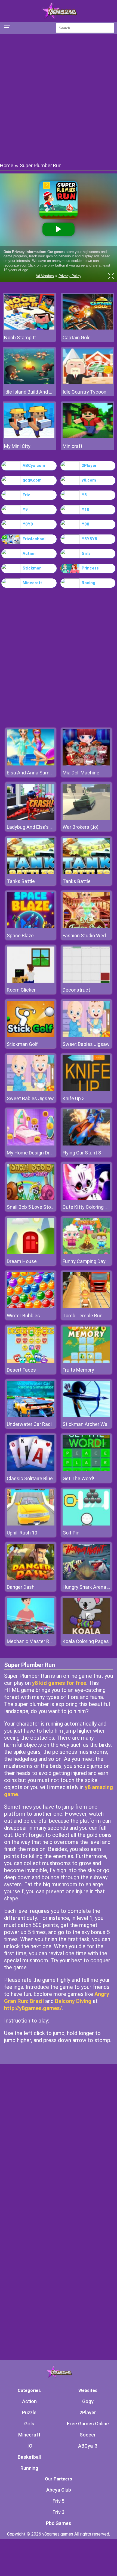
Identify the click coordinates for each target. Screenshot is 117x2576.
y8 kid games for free (59, 1683)
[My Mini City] (29, 437)
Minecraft (32, 583)
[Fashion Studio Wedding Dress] (86, 927)
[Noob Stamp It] (29, 328)
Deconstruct (76, 990)
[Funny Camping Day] (86, 1253)
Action (29, 553)
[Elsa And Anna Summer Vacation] (31, 764)
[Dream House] (31, 1253)
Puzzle (29, 2412)
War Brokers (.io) (81, 827)
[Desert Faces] (31, 1361)
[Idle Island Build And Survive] (29, 382)
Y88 (85, 524)
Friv (26, 495)
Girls (86, 553)
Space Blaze (20, 936)
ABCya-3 (88, 2446)
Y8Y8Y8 (89, 539)
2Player (89, 466)
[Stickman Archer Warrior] (86, 1415)
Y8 (84, 495)
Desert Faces (21, 1370)
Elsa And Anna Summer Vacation (43, 773)
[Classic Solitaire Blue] (31, 1470)
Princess (90, 568)
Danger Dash (21, 1587)
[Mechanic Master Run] (31, 1633)
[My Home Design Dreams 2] (31, 1144)
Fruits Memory (78, 1370)
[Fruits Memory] (86, 1361)
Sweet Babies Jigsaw (86, 1044)
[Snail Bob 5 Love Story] (31, 1198)
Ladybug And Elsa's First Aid (37, 827)
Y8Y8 (28, 524)
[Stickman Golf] (31, 1035)
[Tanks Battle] (31, 873)
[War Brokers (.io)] (86, 818)
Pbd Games (59, 2523)
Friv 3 (59, 2512)
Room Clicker (21, 990)
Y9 (25, 509)
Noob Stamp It (20, 338)
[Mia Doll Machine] (86, 764)
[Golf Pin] (86, 1524)
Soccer (88, 2435)
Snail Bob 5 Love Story (31, 1207)
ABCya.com (34, 466)
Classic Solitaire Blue (30, 1478)
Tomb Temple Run (83, 1316)
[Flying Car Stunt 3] (86, 1144)
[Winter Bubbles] (31, 1307)
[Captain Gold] (88, 328)
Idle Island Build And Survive (29, 392)
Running (29, 2468)
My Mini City (17, 446)
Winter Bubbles (23, 1316)
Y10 (85, 509)
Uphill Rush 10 (22, 1533)
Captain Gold (77, 338)
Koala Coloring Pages (86, 1641)
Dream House (22, 1261)
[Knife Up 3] (86, 1090)
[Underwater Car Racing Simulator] (31, 1415)
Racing (88, 583)
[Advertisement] (59, 98)
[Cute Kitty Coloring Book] (86, 1198)
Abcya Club (59, 2490)
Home (7, 165)
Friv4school (34, 539)
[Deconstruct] (86, 981)
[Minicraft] (88, 437)
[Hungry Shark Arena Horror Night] (86, 1578)
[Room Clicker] (31, 981)
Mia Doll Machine (81, 773)
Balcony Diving (73, 2001)
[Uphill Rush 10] (31, 1524)
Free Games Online (88, 2424)
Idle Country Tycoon (84, 392)
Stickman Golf (22, 1044)
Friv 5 (59, 2501)
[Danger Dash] (31, 1578)
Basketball (29, 2457)
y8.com (89, 480)
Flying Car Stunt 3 (82, 1153)
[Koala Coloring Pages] (86, 1633)
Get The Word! (78, 1478)
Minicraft (73, 446)
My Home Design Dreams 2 (36, 1153)
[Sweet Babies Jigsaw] (86, 1035)
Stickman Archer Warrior (89, 1424)
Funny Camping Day (84, 1261)
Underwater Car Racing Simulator (43, 1424)
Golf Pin (71, 1533)
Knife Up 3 (74, 1098)
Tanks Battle (21, 881)
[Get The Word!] (86, 1470)
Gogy (88, 2401)
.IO (29, 2446)
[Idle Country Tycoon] (88, 382)
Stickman (32, 568)
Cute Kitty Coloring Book (89, 1207)
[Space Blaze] (31, 927)
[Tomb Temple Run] (86, 1307)
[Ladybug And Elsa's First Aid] (31, 818)
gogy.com (32, 480)
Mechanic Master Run (31, 1641)
